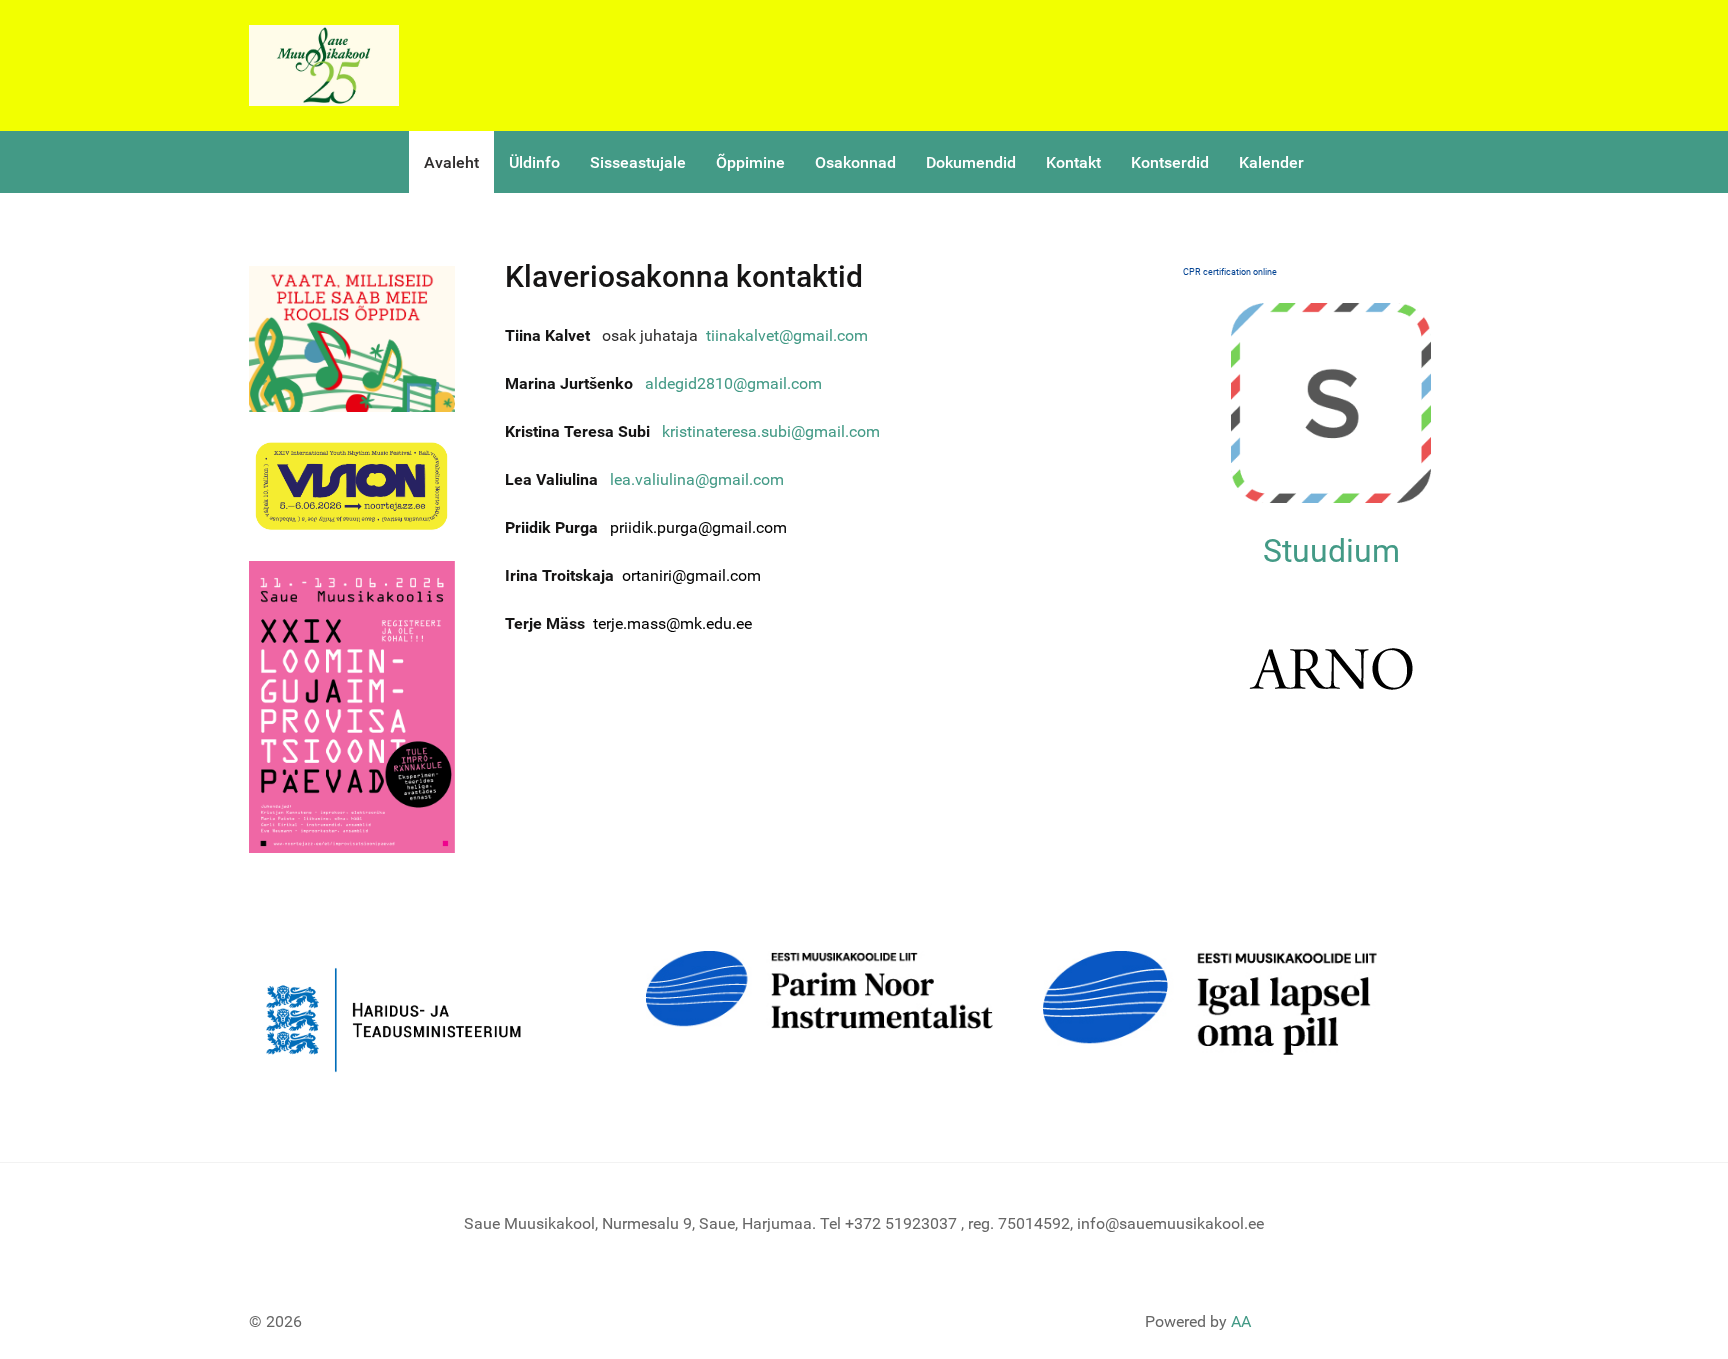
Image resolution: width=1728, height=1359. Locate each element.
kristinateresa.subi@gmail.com (771, 431)
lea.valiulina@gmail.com (697, 479)
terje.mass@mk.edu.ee (672, 623)
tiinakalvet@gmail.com (787, 335)
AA (1241, 1321)
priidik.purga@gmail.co (691, 527)
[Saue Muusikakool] (324, 65)
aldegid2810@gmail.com (733, 383)
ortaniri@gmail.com (691, 575)
